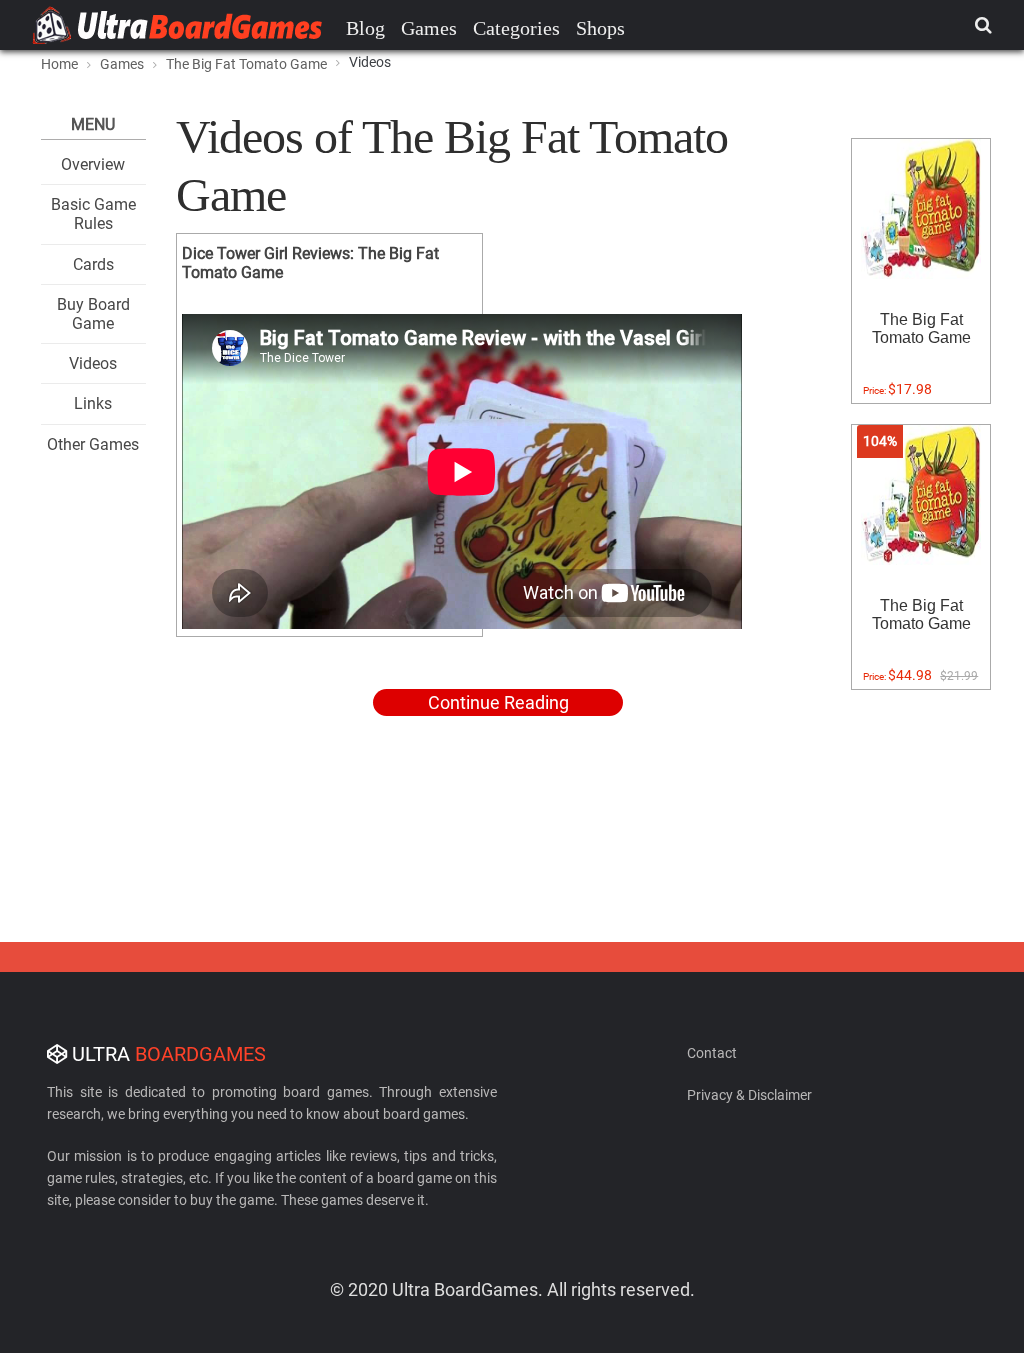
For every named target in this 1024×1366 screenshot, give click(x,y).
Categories (516, 28)
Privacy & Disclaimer (749, 1095)
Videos (93, 363)
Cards (93, 264)
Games (429, 28)
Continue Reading (498, 702)
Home (59, 64)
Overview (93, 164)
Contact (712, 1053)
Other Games (93, 444)
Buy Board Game (93, 314)
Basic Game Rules (93, 214)
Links (93, 403)
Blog (365, 28)
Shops (600, 28)
